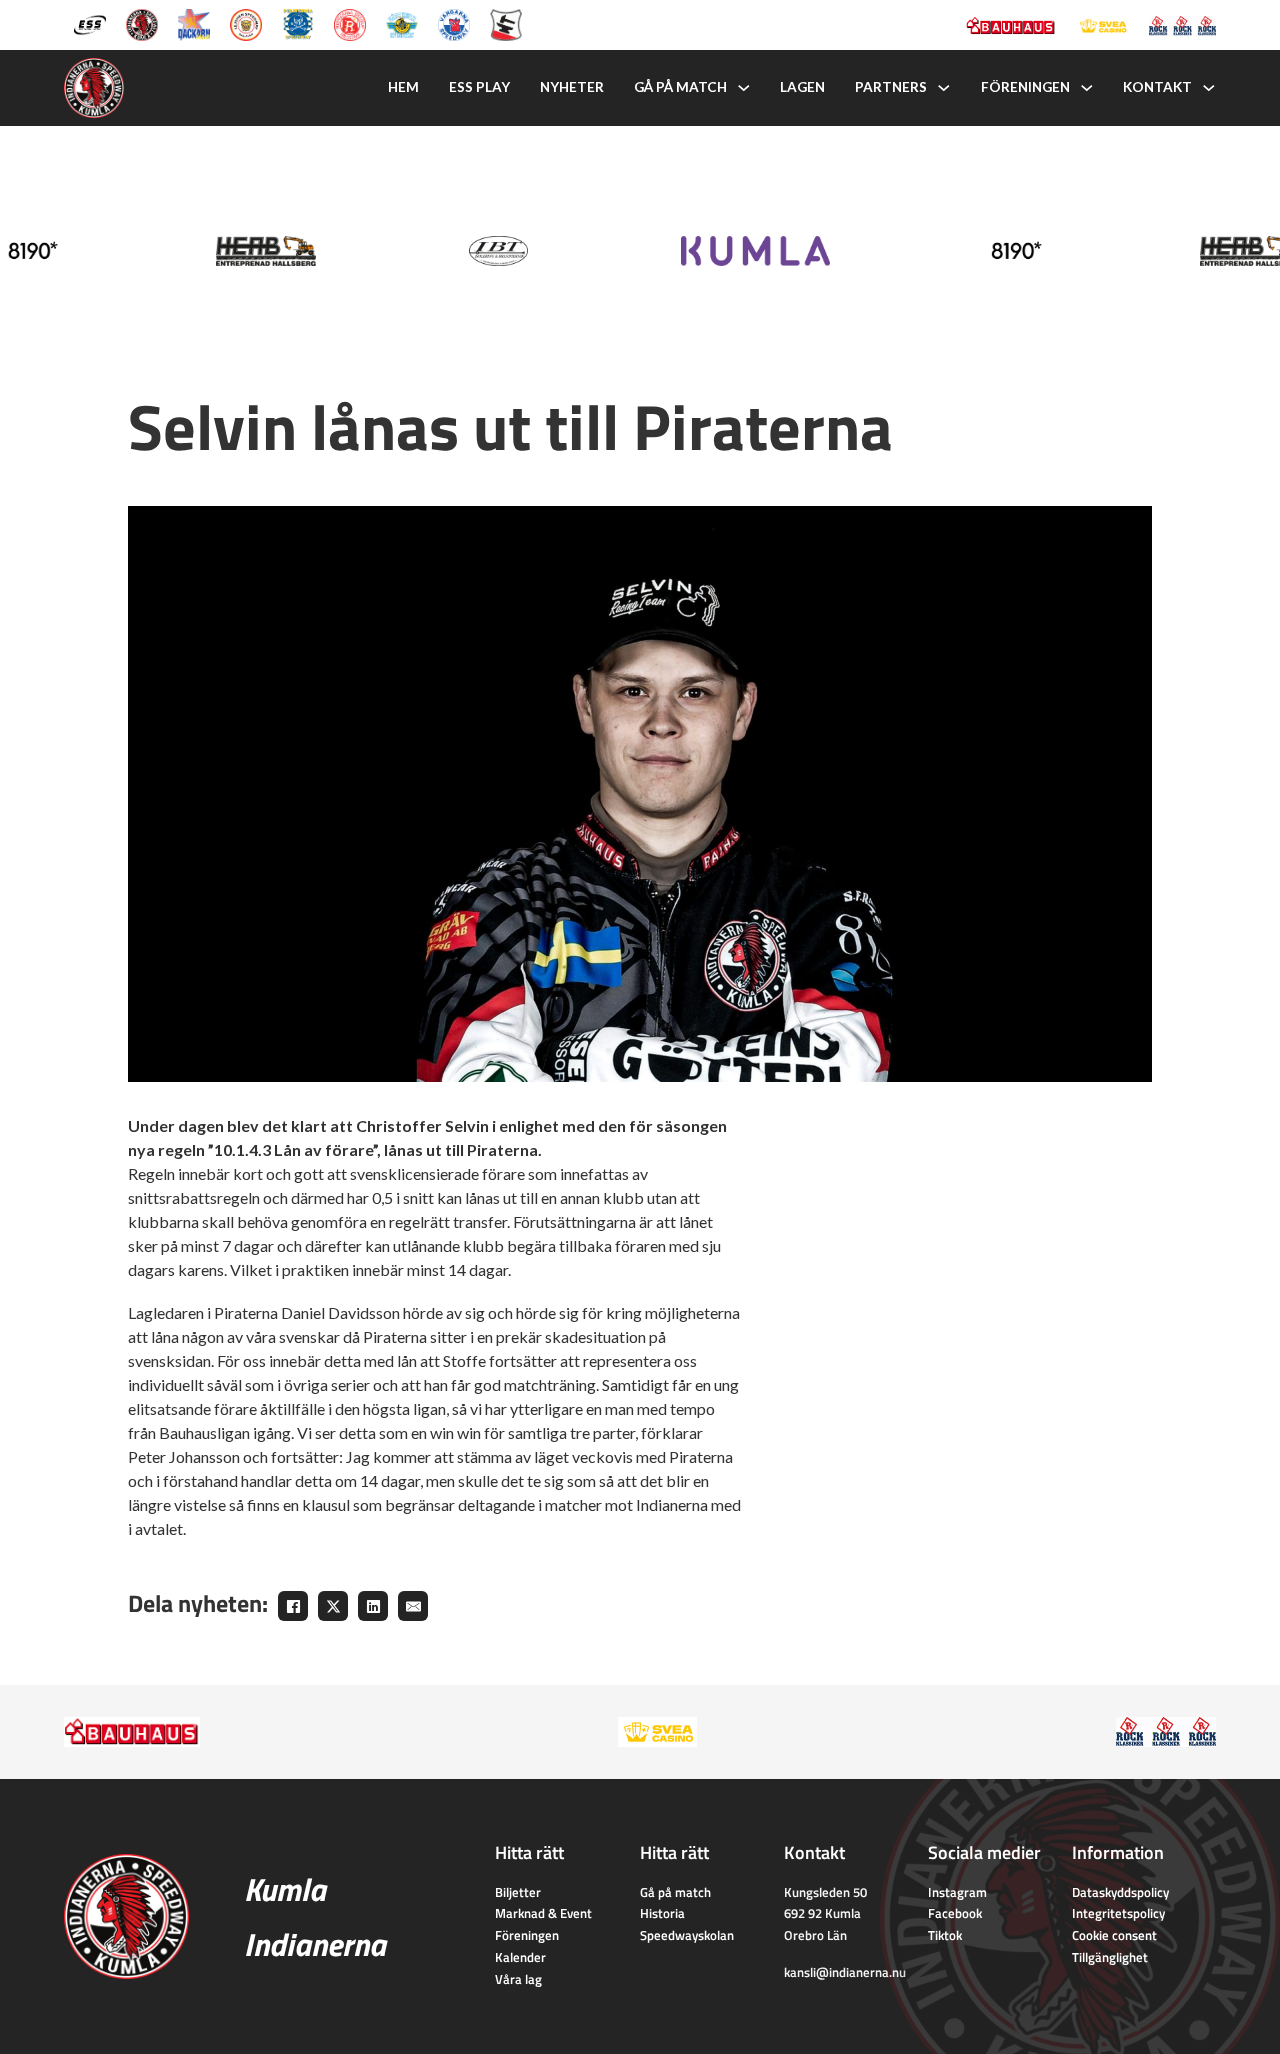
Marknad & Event (543, 1913)
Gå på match (680, 87)
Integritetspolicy (1118, 1913)
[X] (333, 1606)
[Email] (413, 1606)
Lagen (802, 87)
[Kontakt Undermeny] (1209, 88)
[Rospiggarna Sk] (350, 23)
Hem (403, 87)
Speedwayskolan (687, 1935)
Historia (662, 1913)
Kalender (520, 1957)
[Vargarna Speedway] (454, 23)
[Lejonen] (246, 23)
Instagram (957, 1892)
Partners (891, 87)
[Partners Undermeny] (944, 88)
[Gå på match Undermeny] (744, 88)
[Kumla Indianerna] (142, 23)
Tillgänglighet (1110, 1957)
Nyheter (572, 87)
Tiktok (945, 1935)
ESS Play (479, 87)
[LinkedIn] (373, 1606)
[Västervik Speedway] (402, 23)
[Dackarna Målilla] (194, 23)
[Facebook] (293, 1606)
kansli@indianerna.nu (845, 1972)
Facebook (955, 1913)
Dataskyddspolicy (1120, 1892)
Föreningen (1025, 87)
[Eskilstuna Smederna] (506, 23)
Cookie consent (1114, 1935)
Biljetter (518, 1892)
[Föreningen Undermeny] (1087, 88)
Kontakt (1157, 87)
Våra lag (518, 1979)
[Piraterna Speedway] (298, 23)
